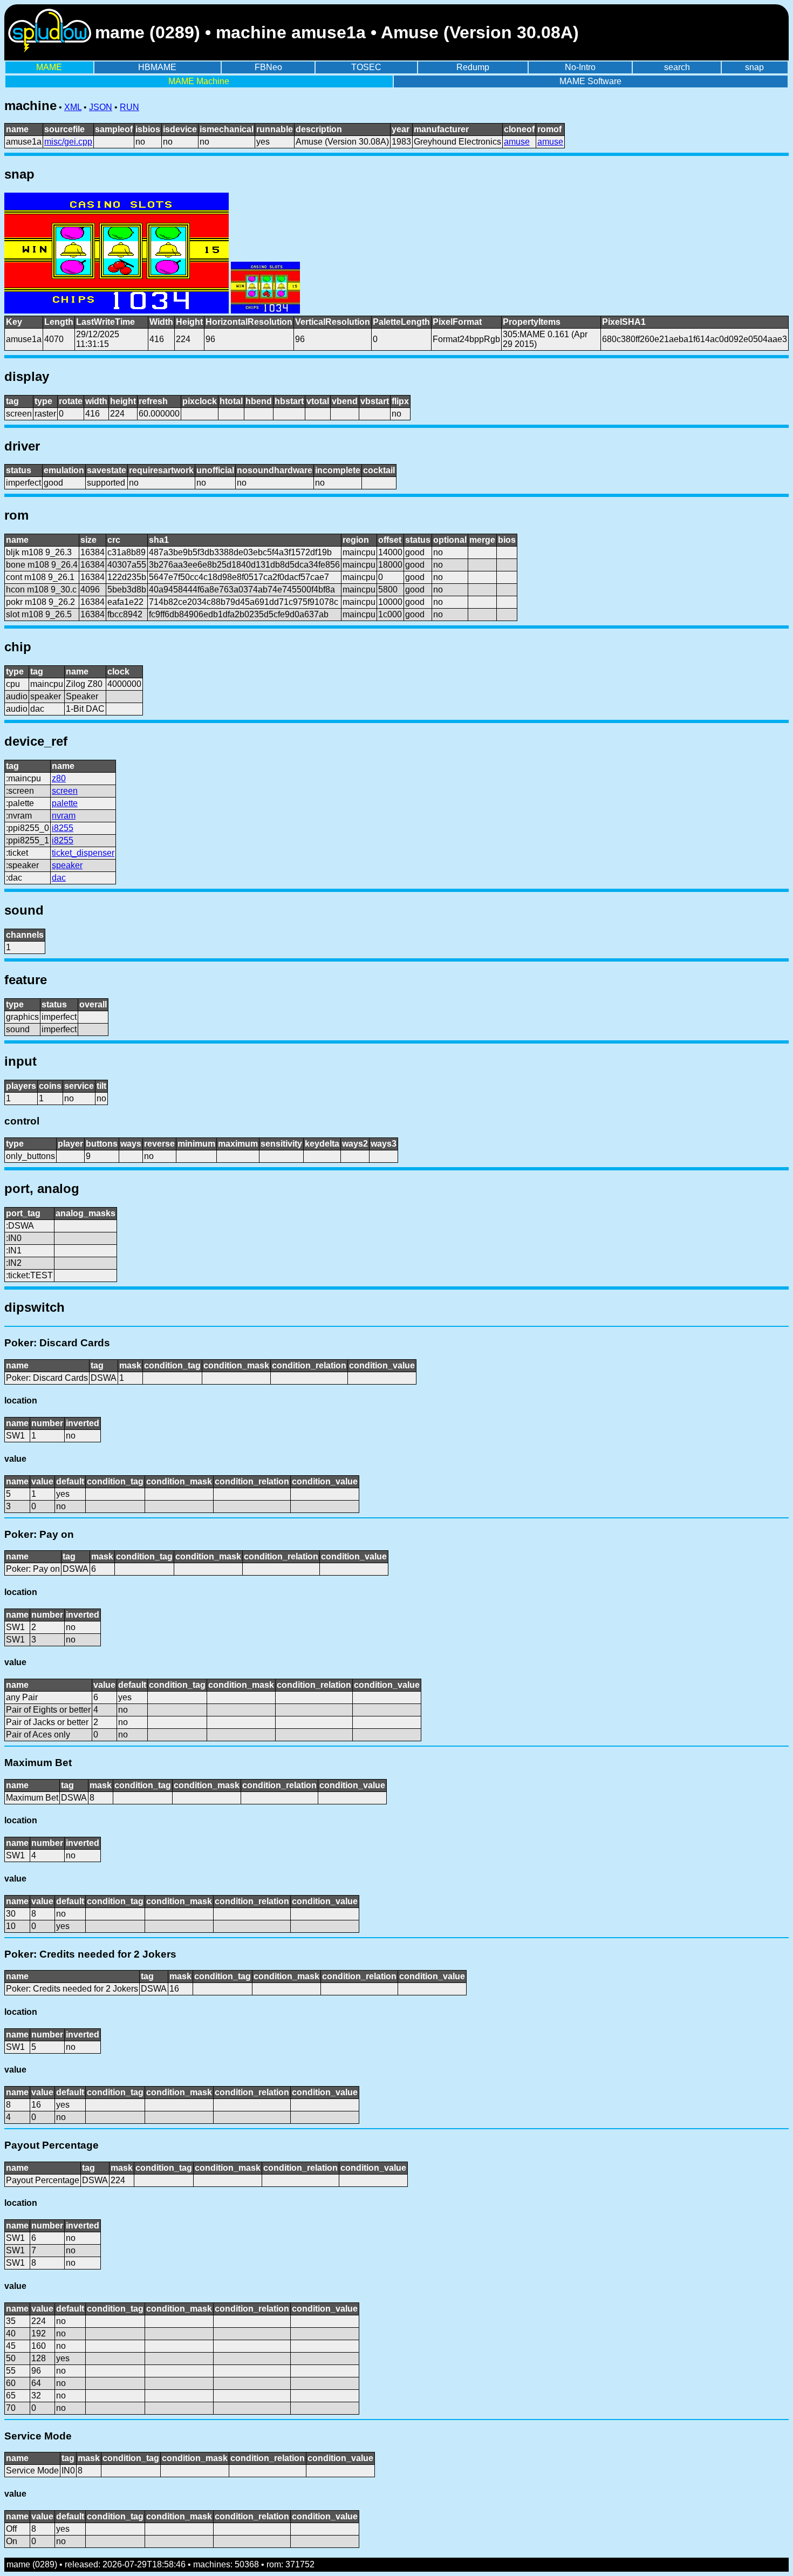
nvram (64, 816)
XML (73, 107)
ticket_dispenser (83, 853)
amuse (517, 142)
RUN (129, 107)
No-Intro (580, 67)
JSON (101, 107)
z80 (59, 778)
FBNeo (268, 67)
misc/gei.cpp (68, 142)
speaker (67, 865)
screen (65, 791)
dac (59, 878)
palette (65, 803)
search (677, 67)
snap (754, 67)
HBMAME (157, 67)
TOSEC (366, 67)
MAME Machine (199, 81)
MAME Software (590, 81)
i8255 (63, 828)
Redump (473, 67)
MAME (49, 67)
